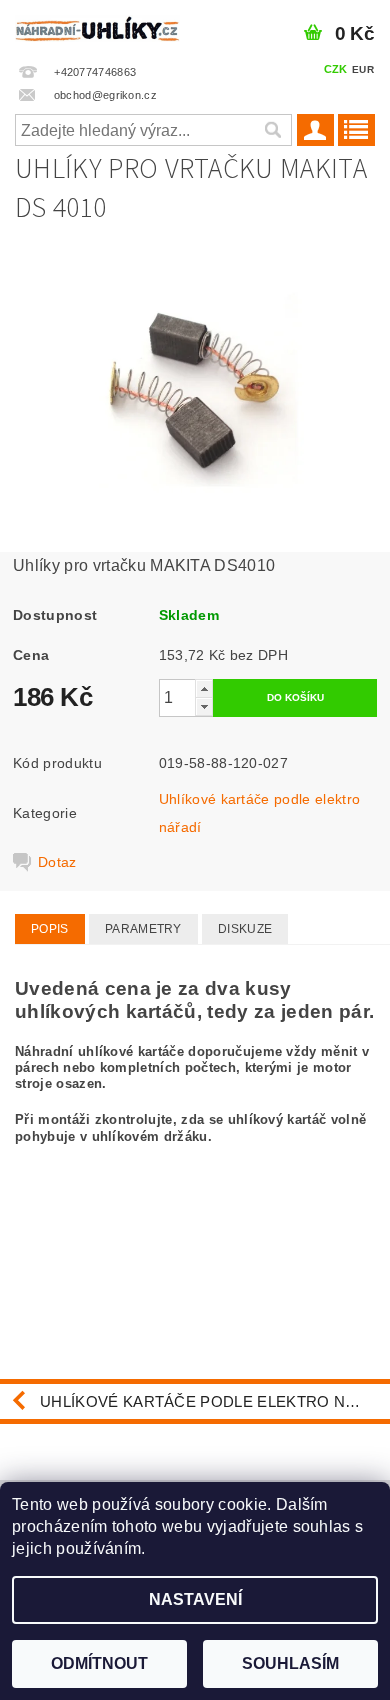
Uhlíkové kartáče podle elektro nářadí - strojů (215, 1401)
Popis (50, 929)
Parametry (143, 929)
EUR (363, 69)
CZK (336, 69)
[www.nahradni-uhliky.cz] (97, 26)
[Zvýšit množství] (204, 688)
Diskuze (245, 929)
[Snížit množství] (204, 706)
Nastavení (195, 1599)
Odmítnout (99, 1663)
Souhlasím (290, 1663)
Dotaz (57, 862)
